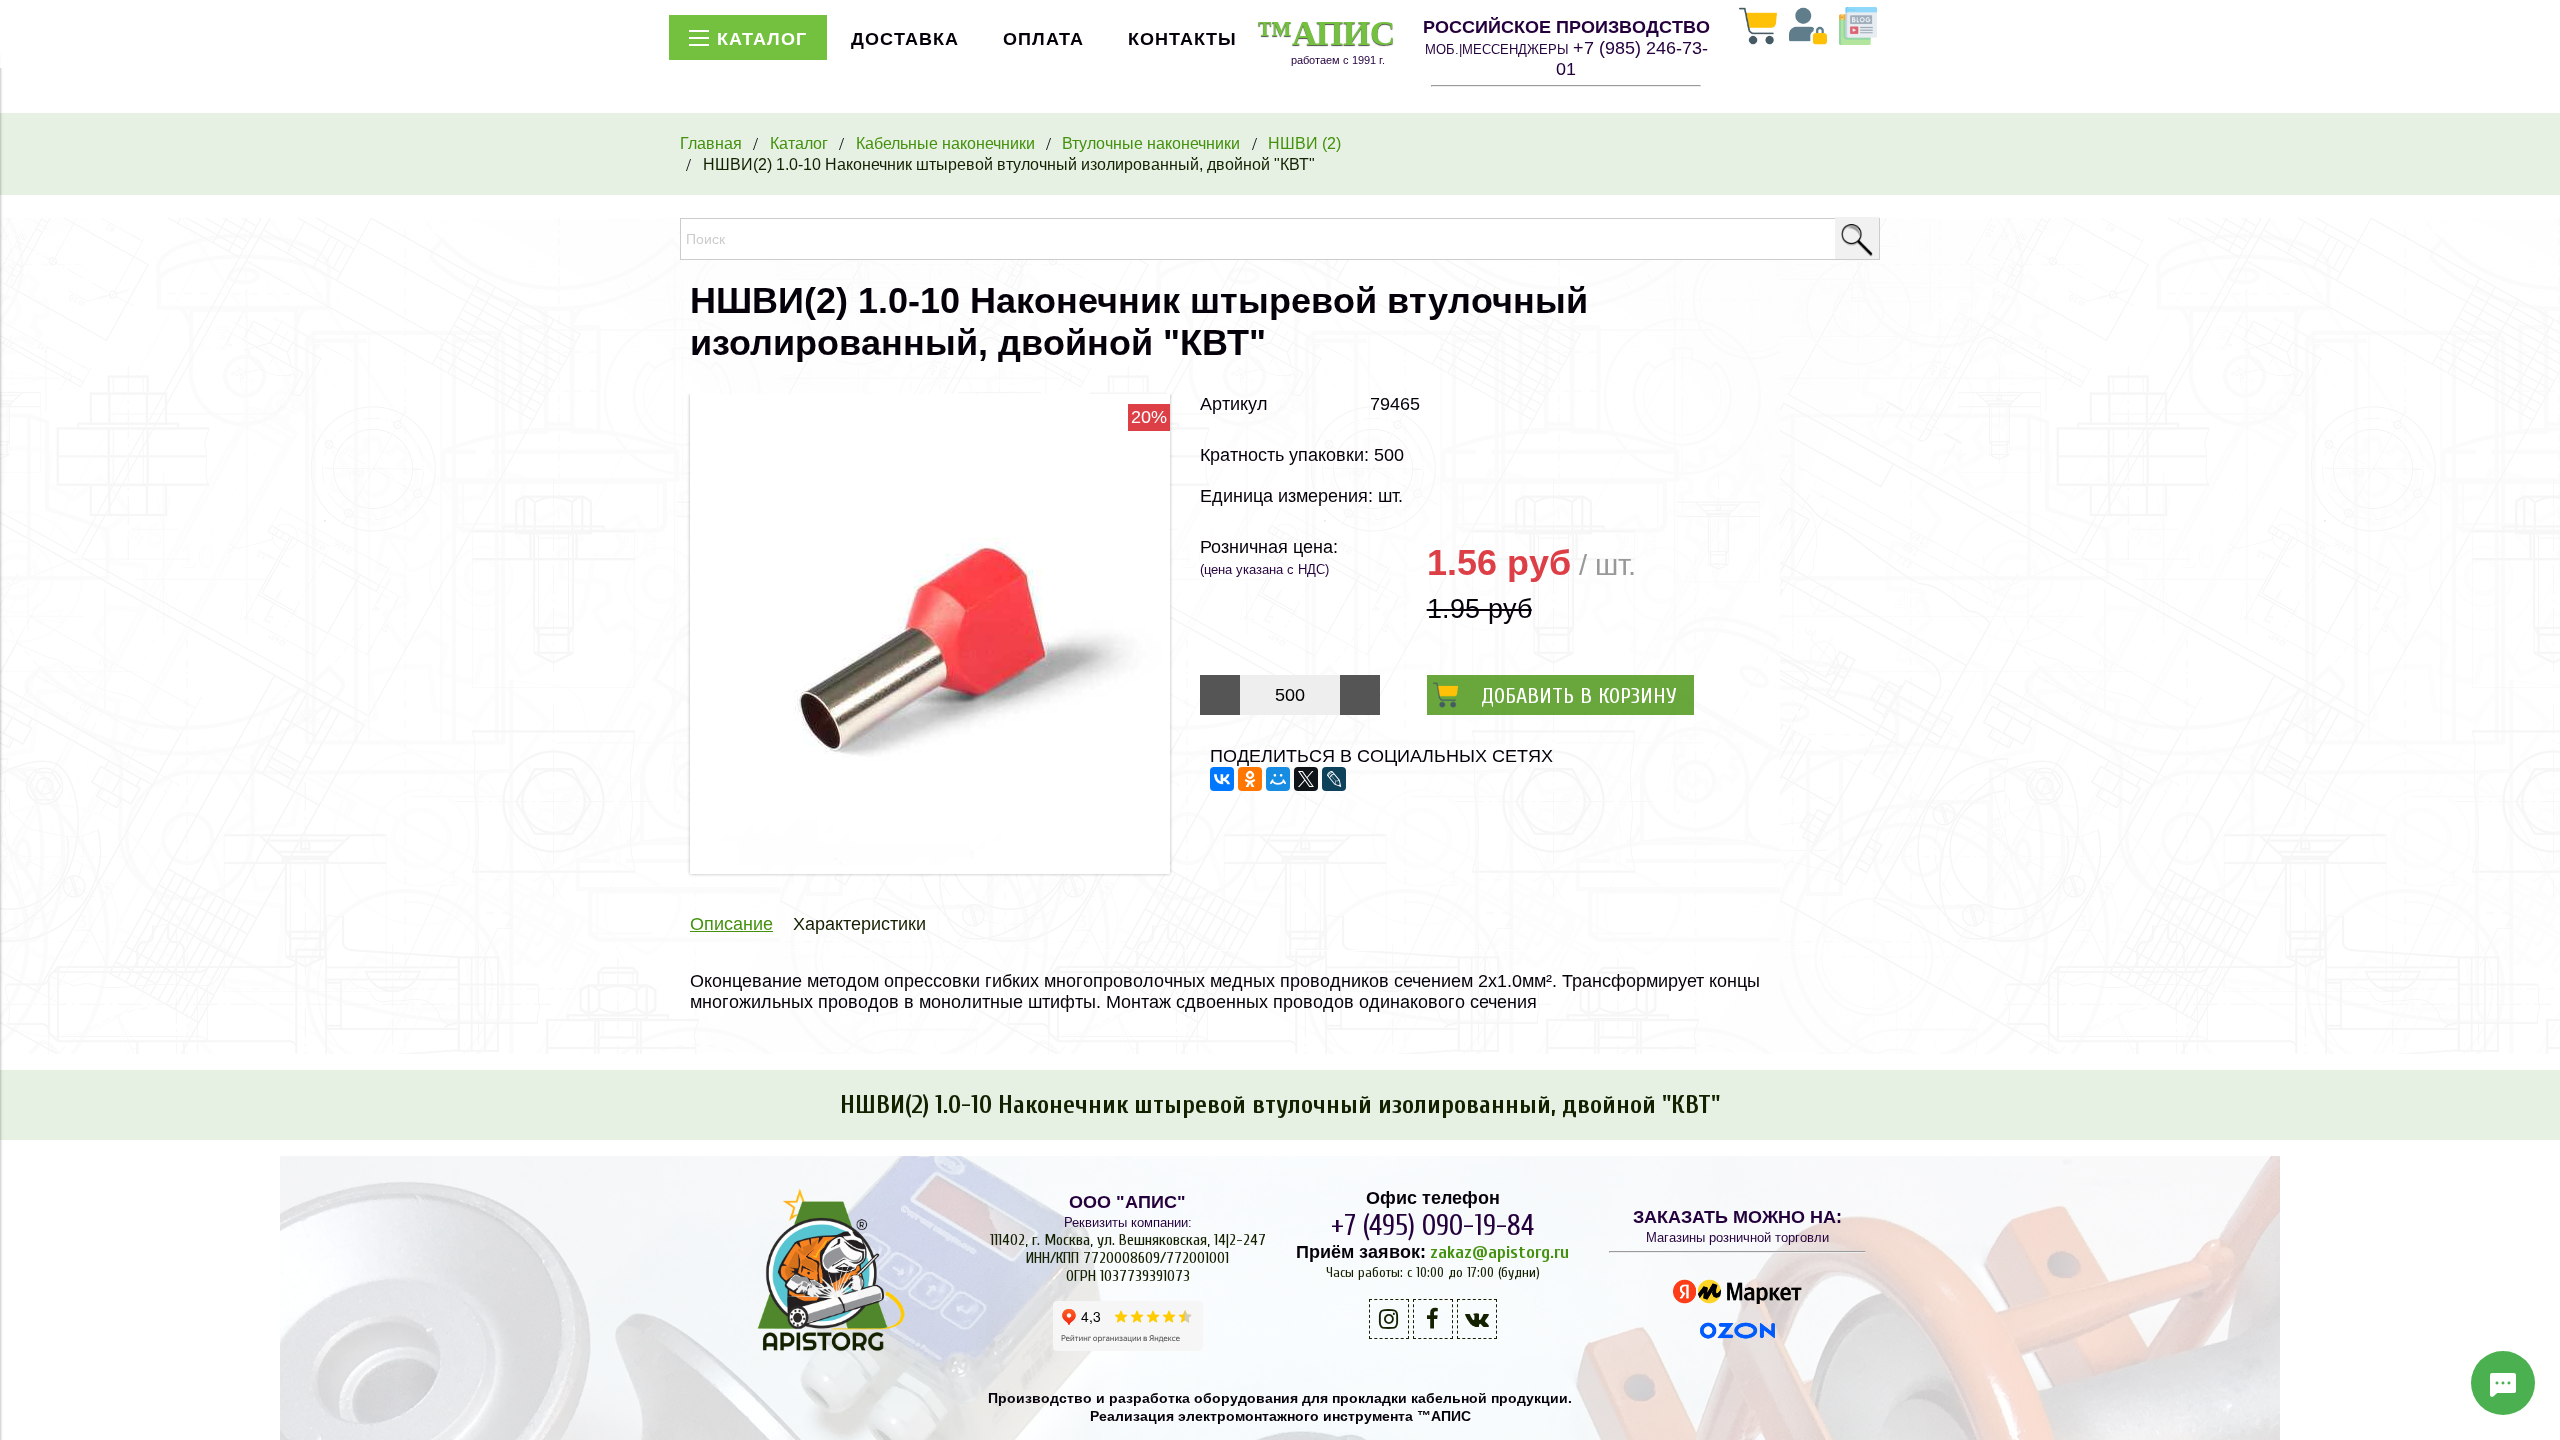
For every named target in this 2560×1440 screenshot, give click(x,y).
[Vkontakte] (1477, 1319)
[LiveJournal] (1334, 779)
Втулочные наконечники (1151, 143)
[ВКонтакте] (1222, 779)
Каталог (799, 143)
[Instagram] (1389, 1319)
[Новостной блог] (1858, 28)
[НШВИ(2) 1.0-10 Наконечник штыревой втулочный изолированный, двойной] (930, 868)
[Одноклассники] (1250, 779)
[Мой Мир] (1278, 779)
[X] (1306, 779)
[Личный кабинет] (1808, 28)
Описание (731, 924)
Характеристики (859, 924)
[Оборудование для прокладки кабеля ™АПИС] (822, 1351)
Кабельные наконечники (945, 143)
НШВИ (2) (1304, 143)
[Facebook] (1433, 1319)
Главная (711, 143)
